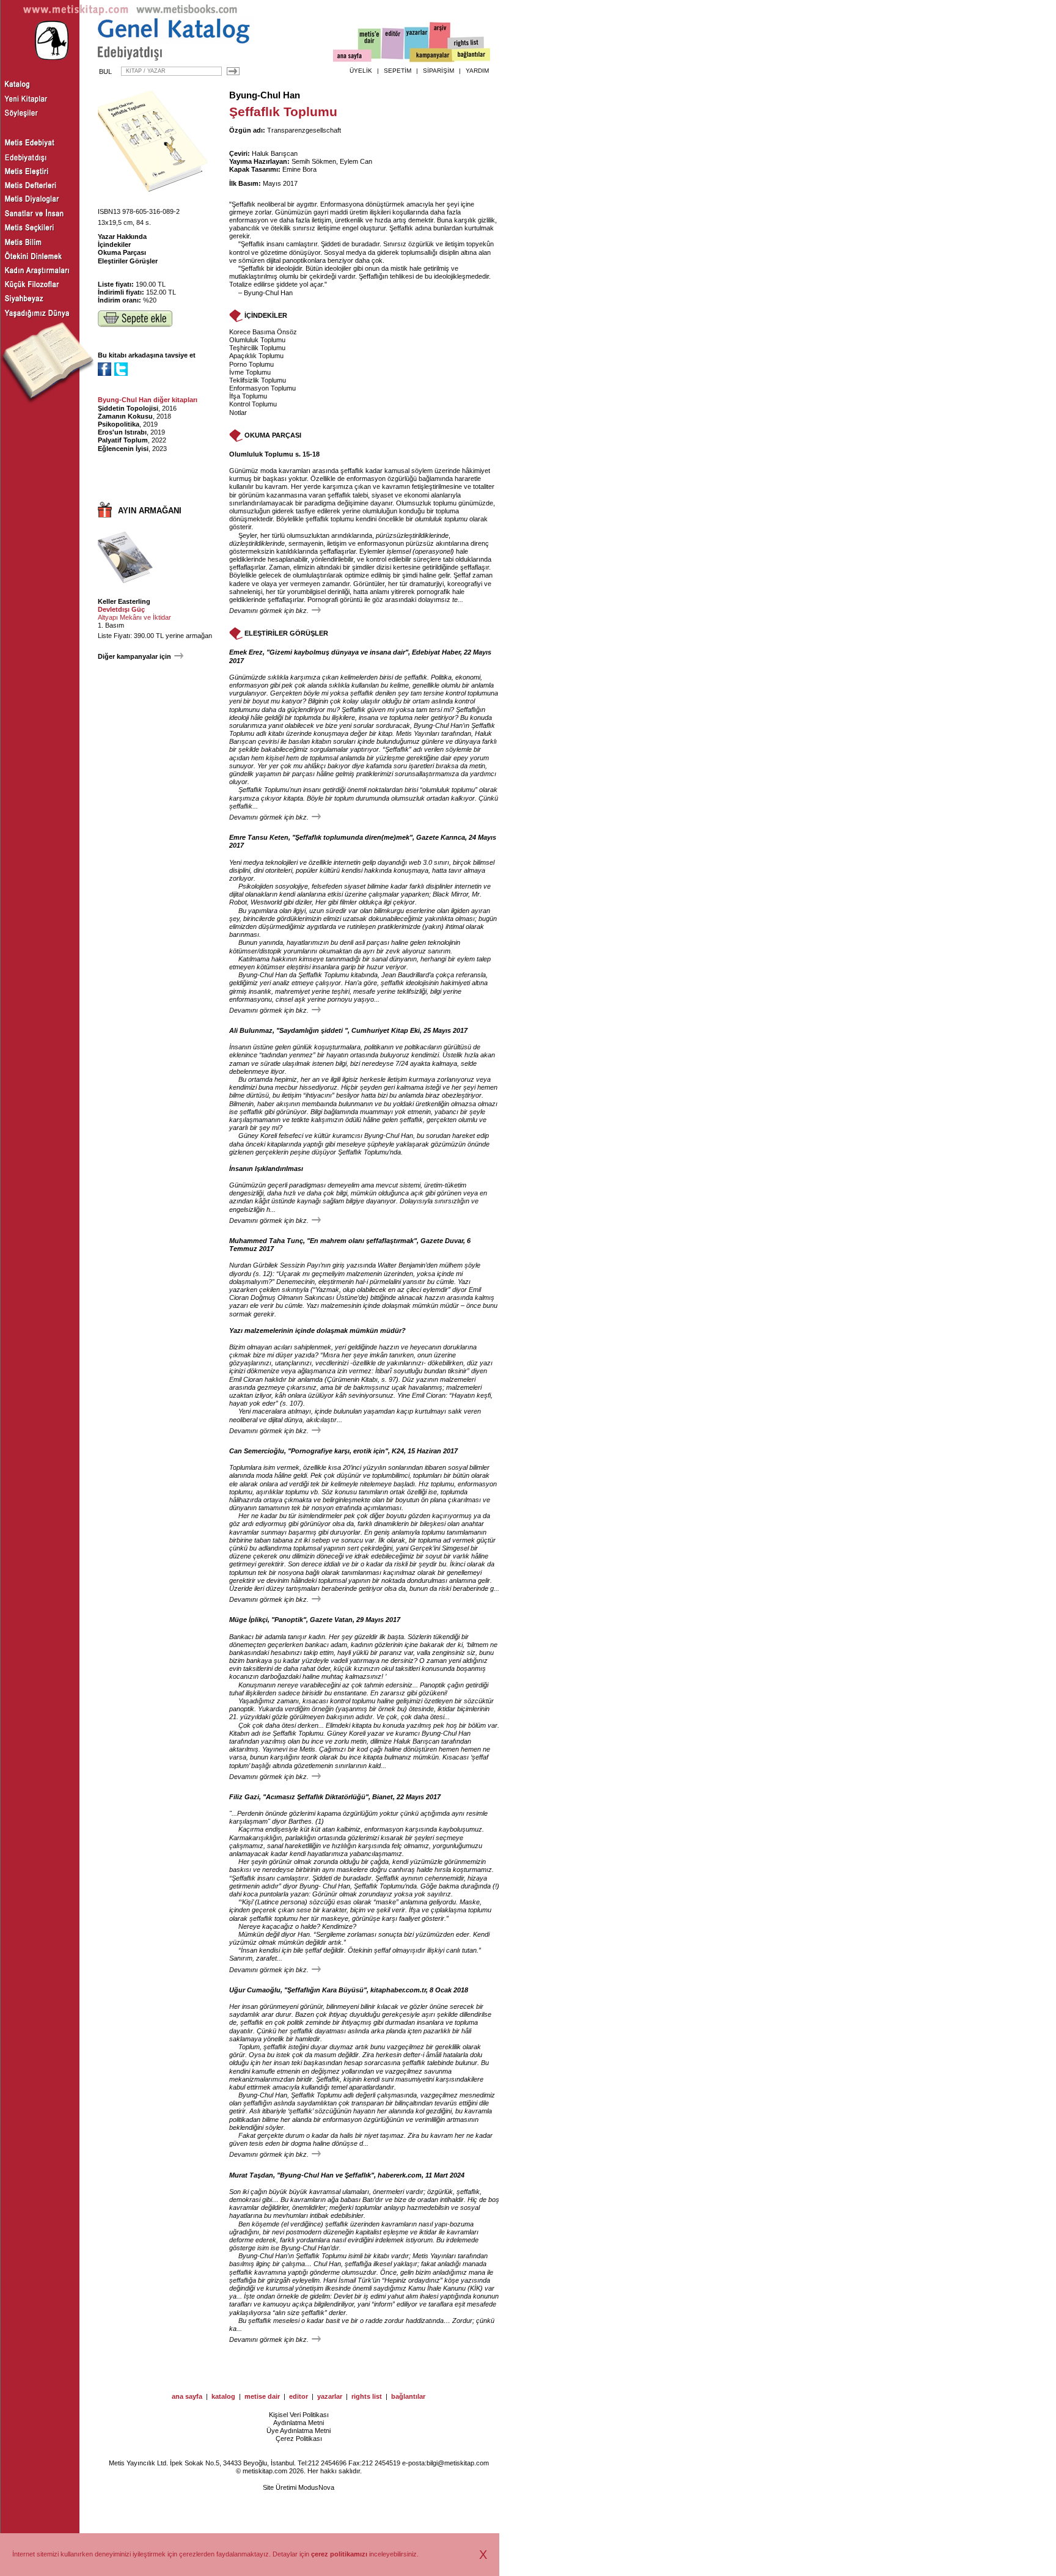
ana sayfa (187, 2396)
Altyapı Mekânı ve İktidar (134, 617)
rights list (367, 2396)
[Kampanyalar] (431, 56)
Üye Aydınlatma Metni (299, 2431)
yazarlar (330, 2396)
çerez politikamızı (339, 2554)
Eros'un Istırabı (122, 432)
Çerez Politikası (299, 2438)
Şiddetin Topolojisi (128, 408)
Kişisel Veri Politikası (299, 2415)
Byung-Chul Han (265, 95)
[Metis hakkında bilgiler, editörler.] (370, 44)
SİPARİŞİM (438, 71)
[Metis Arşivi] (440, 41)
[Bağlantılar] (471, 56)
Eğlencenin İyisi (123, 449)
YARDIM (477, 71)
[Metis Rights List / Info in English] (466, 43)
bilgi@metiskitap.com (458, 2463)
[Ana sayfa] (352, 57)
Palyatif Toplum (123, 440)
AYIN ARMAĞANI (150, 511)
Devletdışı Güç (121, 609)
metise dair (262, 2396)
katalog (223, 2396)
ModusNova (316, 2487)
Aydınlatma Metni (299, 2423)
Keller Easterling (124, 601)
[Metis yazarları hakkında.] (417, 43)
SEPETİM (398, 71)
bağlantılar (408, 2396)
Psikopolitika (119, 424)
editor (299, 2396)
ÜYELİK (361, 71)
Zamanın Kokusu (125, 416)
